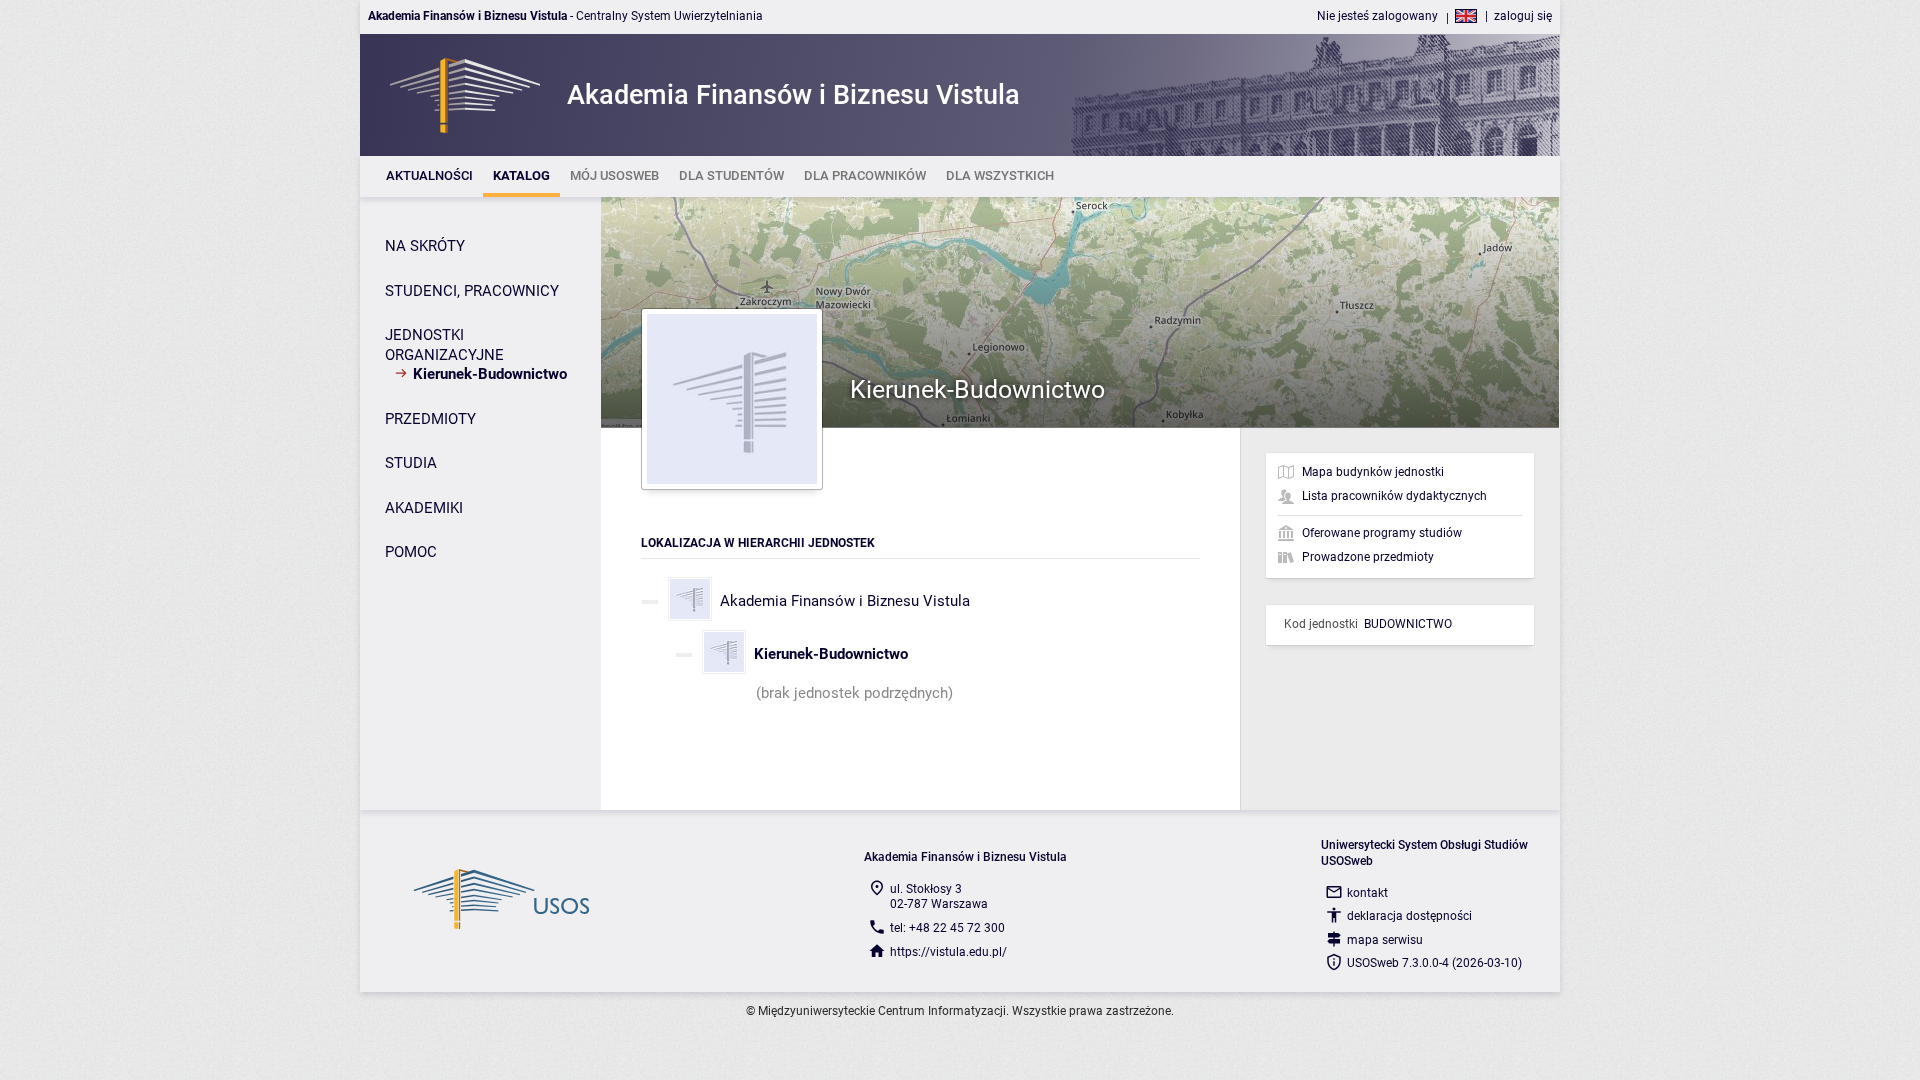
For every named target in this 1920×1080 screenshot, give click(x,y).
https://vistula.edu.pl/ (948, 952)
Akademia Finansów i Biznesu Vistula (845, 601)
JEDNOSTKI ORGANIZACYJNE (444, 345)
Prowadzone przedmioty (1368, 557)
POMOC (411, 552)
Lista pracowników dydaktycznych (1394, 496)
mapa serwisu (1385, 940)
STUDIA (411, 463)
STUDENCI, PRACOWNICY (472, 291)
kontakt (1367, 893)
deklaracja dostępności (1409, 916)
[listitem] (429, 176)
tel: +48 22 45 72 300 (947, 928)
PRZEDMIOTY (430, 419)
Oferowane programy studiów (1382, 533)
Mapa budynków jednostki (1373, 472)
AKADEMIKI (424, 508)
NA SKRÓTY (425, 246)
